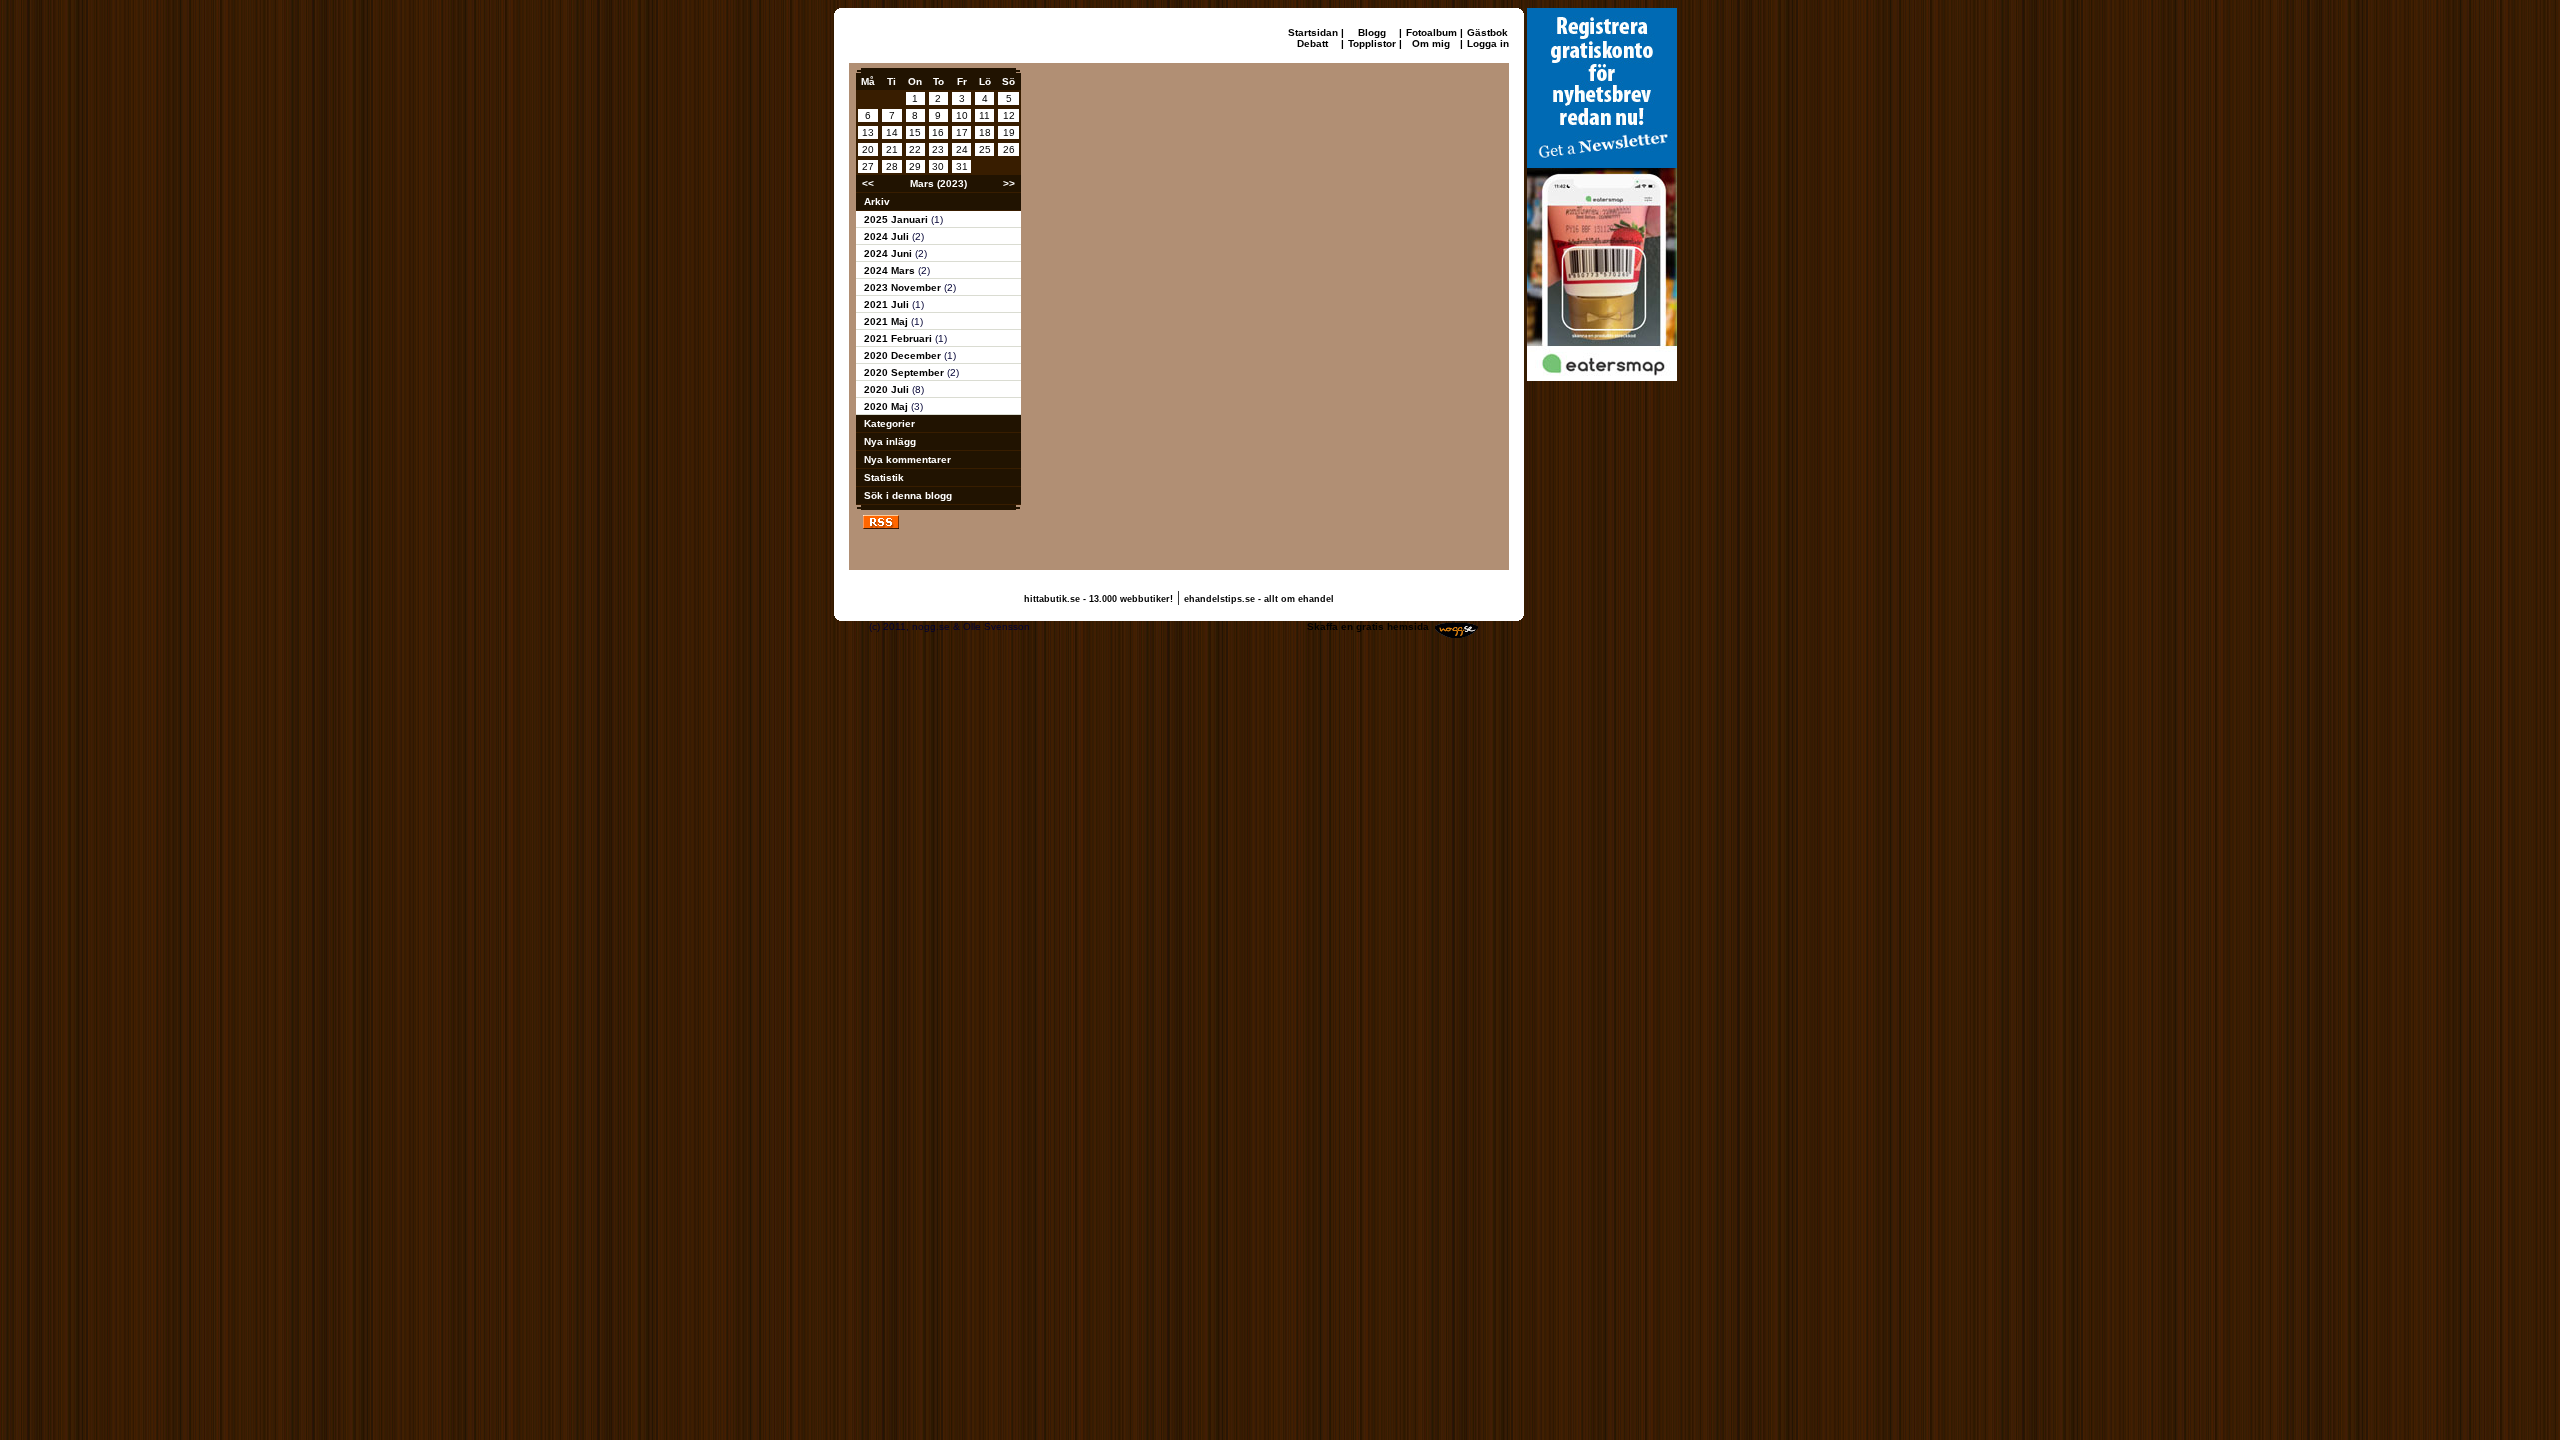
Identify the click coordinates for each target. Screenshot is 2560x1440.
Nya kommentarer (907, 459)
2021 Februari (899, 338)
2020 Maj (887, 406)
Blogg (1372, 32)
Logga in (1488, 43)
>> (1009, 183)
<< (868, 183)
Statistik (884, 477)
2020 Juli (888, 389)
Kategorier (889, 423)
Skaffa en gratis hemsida (1368, 626)
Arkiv (877, 201)
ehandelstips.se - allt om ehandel (1259, 599)
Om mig (1431, 43)
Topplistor (1372, 43)
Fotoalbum (1431, 32)
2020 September (905, 372)
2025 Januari (897, 219)
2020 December (904, 355)
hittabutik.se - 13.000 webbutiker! (1098, 599)
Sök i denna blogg (908, 495)
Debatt (1312, 43)
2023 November (904, 287)
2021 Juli (888, 304)
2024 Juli (888, 236)
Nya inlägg (890, 441)
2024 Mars (891, 270)
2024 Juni (889, 253)
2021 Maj (887, 321)
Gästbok (1487, 32)
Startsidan (1313, 32)
